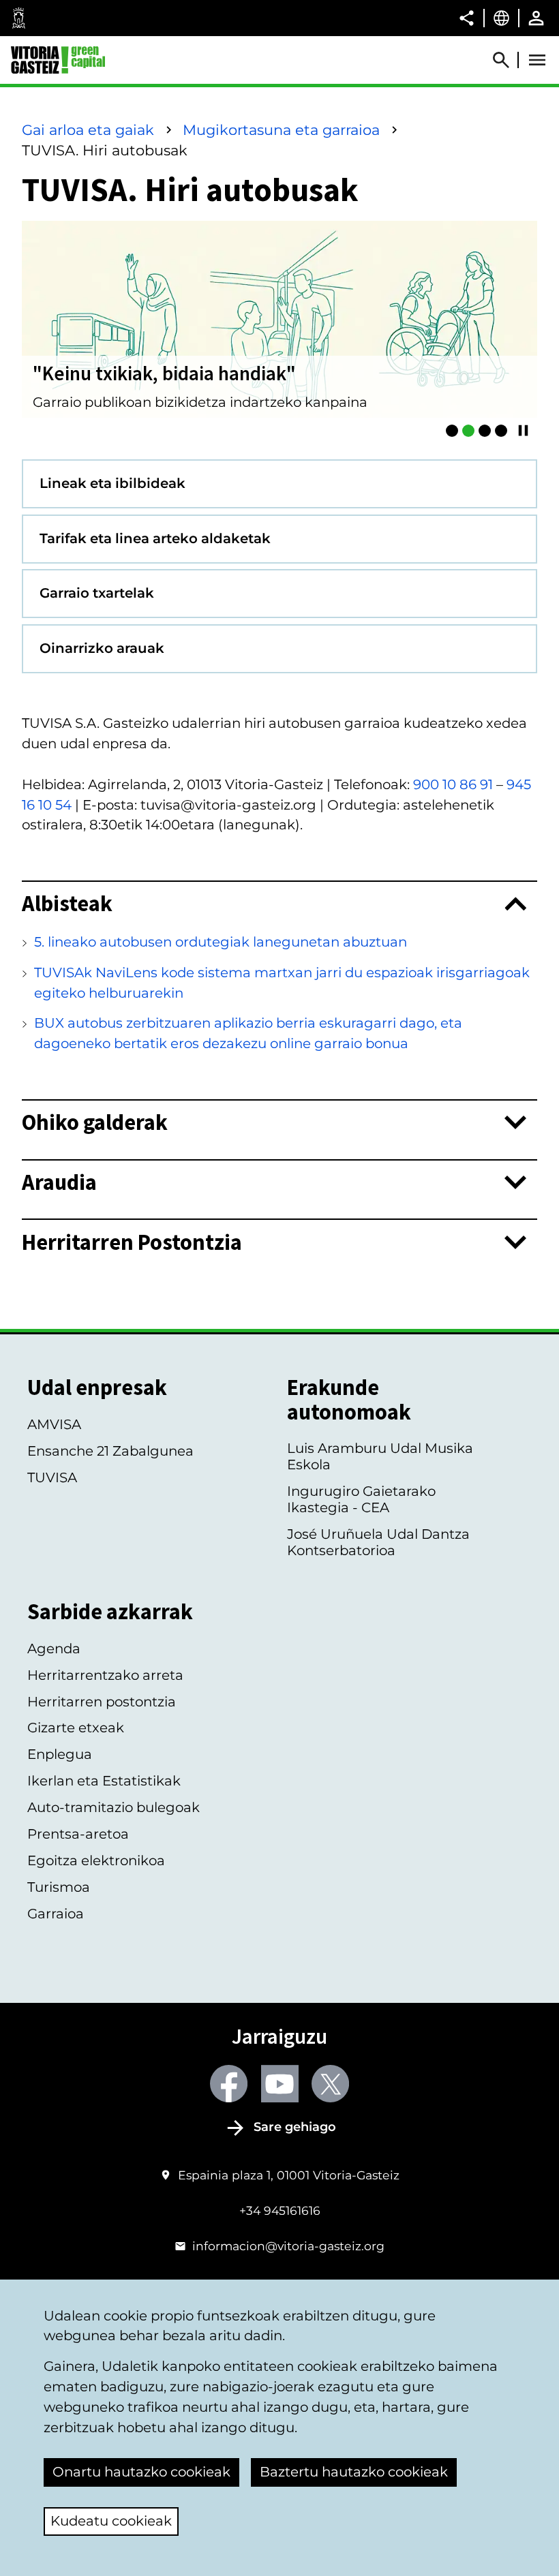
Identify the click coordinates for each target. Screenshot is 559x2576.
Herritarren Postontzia (132, 1242)
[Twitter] (330, 2084)
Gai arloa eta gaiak (88, 130)
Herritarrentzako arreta (105, 1675)
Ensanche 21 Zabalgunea (110, 1451)
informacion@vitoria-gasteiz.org (288, 2246)
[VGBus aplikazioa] (485, 431)
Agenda (54, 1649)
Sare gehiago (295, 2127)
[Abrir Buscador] (507, 60)
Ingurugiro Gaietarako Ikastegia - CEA (361, 1499)
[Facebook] (229, 2084)
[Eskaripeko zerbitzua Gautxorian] (501, 431)
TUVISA (52, 1477)
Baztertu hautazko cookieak (354, 2472)
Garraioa (56, 1914)
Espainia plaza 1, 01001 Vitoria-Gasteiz (288, 2175)
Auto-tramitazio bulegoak (114, 1807)
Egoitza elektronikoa (96, 1860)
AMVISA (54, 1424)
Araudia (59, 1182)
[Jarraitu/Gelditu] (523, 430)
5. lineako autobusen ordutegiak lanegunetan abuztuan (221, 942)
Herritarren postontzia (102, 1702)
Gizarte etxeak (76, 1728)
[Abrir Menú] (537, 60)
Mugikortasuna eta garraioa (281, 130)
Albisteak (67, 904)
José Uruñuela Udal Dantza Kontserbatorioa (378, 1542)
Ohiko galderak (95, 1122)
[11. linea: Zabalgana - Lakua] (452, 431)
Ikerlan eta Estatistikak (104, 1781)
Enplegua (60, 1754)
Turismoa (59, 1887)
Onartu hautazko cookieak (141, 2472)
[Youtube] (280, 2084)
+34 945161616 (280, 2210)
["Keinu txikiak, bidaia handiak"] (468, 431)
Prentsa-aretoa (78, 1834)
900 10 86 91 (453, 784)
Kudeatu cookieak (111, 2521)
